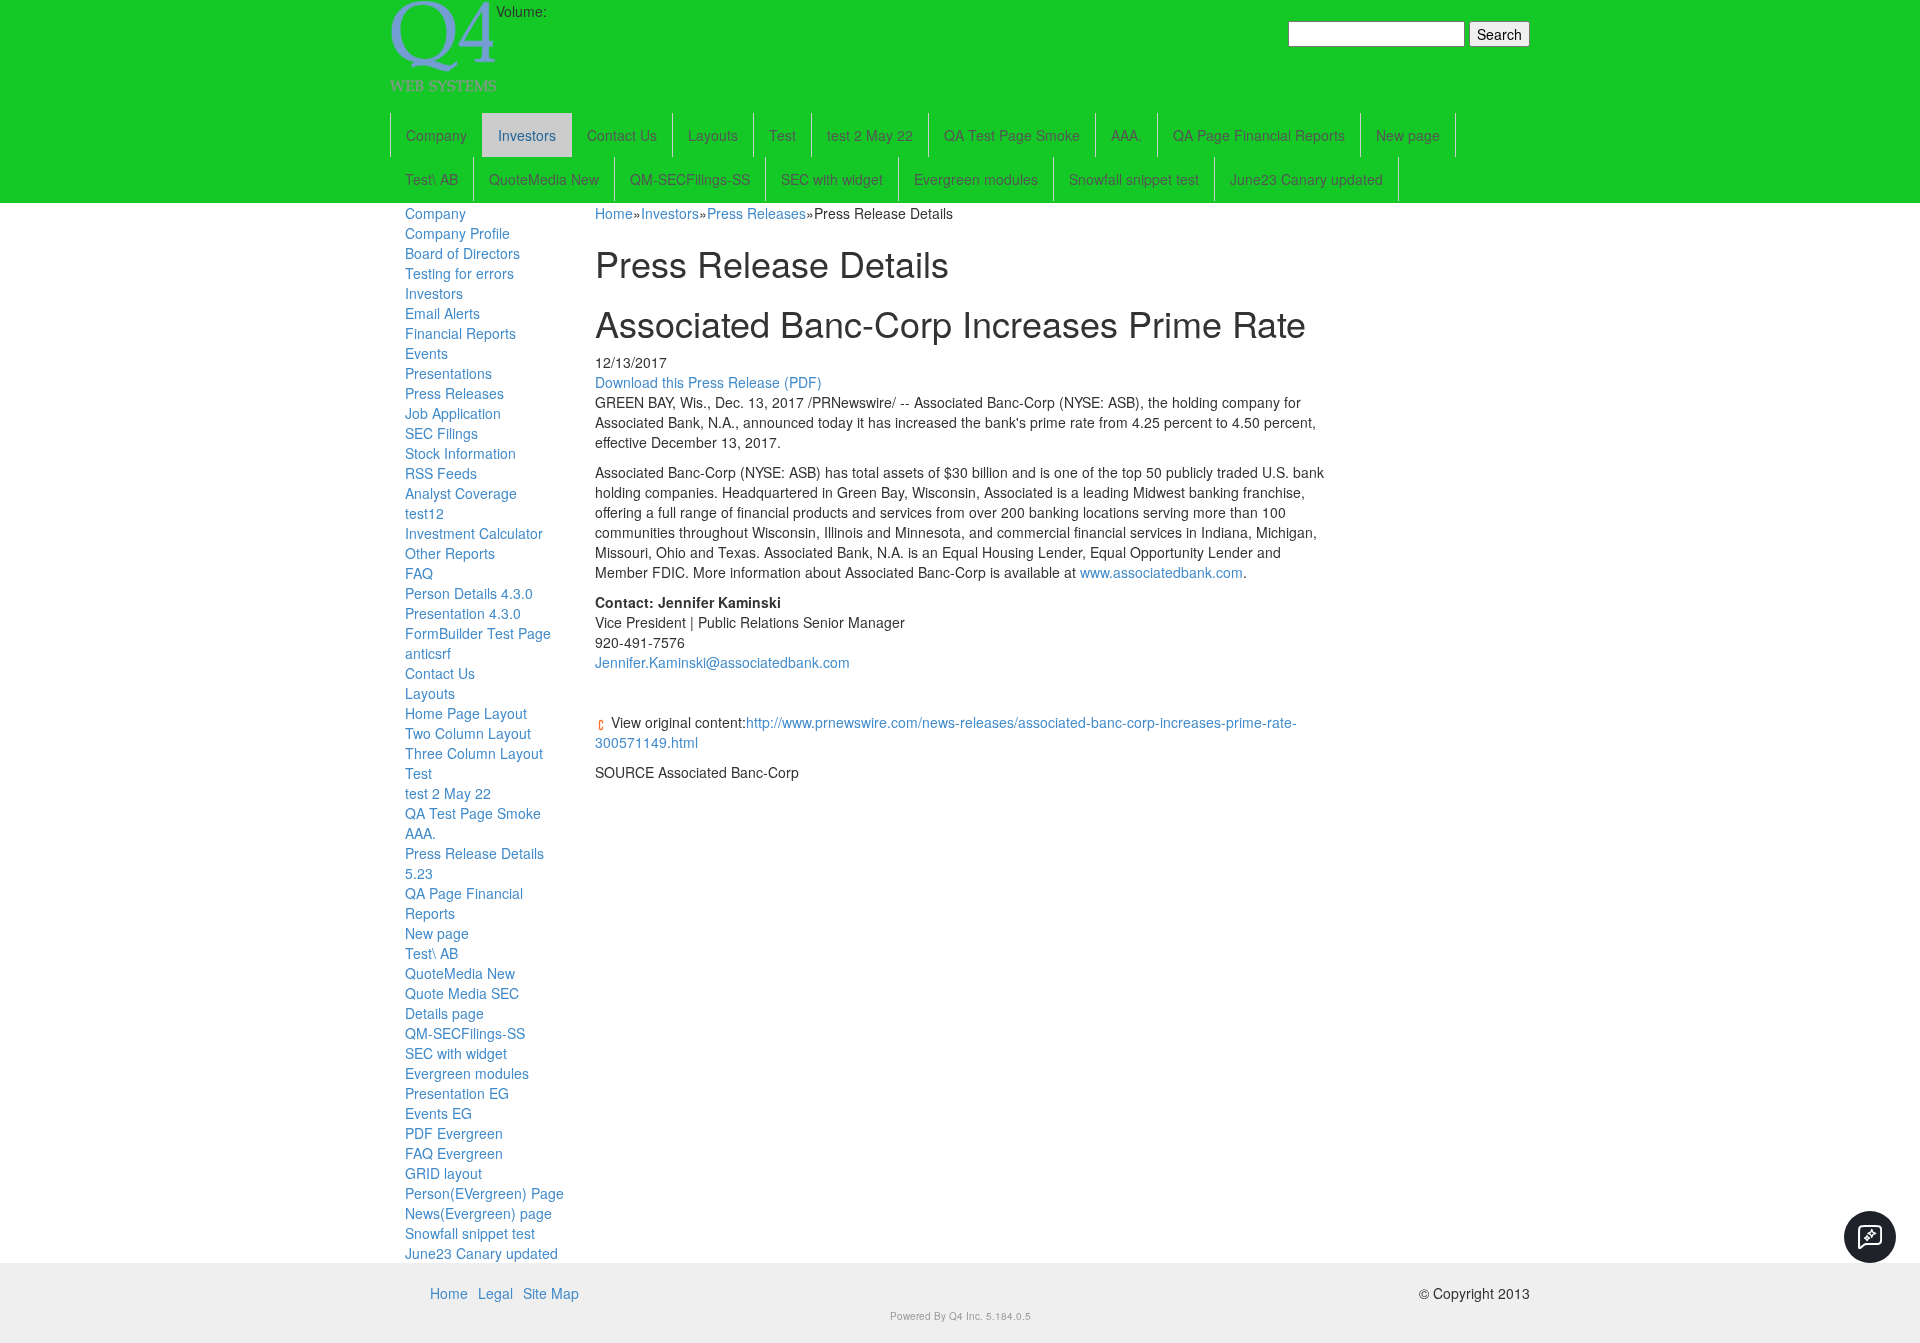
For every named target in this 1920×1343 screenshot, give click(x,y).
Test (782, 135)
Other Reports (450, 553)
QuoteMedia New (544, 179)
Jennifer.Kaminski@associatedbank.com (722, 662)
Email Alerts (442, 313)
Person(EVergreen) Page (484, 1193)
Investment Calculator (474, 533)
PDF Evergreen (454, 1133)
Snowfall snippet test (1134, 179)
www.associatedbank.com (1161, 572)
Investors (527, 135)
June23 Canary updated (1306, 179)
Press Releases (454, 393)
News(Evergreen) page (478, 1213)
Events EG (438, 1113)
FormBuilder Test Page (478, 633)
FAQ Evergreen (454, 1153)
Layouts (713, 135)
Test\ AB (431, 179)
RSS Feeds (441, 473)
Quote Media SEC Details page (462, 1003)
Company (436, 135)
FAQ (419, 573)
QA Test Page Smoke (1012, 135)
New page (1408, 135)
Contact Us (622, 135)
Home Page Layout (466, 713)
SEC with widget (832, 179)
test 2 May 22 (870, 135)
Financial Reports (460, 333)
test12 (424, 513)
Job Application (453, 413)
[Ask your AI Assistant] (1870, 1237)
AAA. (1126, 135)
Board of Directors (462, 253)
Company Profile (457, 233)
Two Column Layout (468, 733)
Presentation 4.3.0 (463, 613)
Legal (495, 1293)
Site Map (551, 1293)
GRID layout (443, 1173)
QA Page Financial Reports (1259, 135)
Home (614, 213)
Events (426, 353)
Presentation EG (457, 1093)
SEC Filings (441, 433)
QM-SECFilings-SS (690, 179)
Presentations (448, 373)
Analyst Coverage (461, 493)
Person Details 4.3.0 (469, 593)
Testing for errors (459, 273)
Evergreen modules (976, 179)
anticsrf (428, 653)
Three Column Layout (474, 753)
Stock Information (460, 453)
